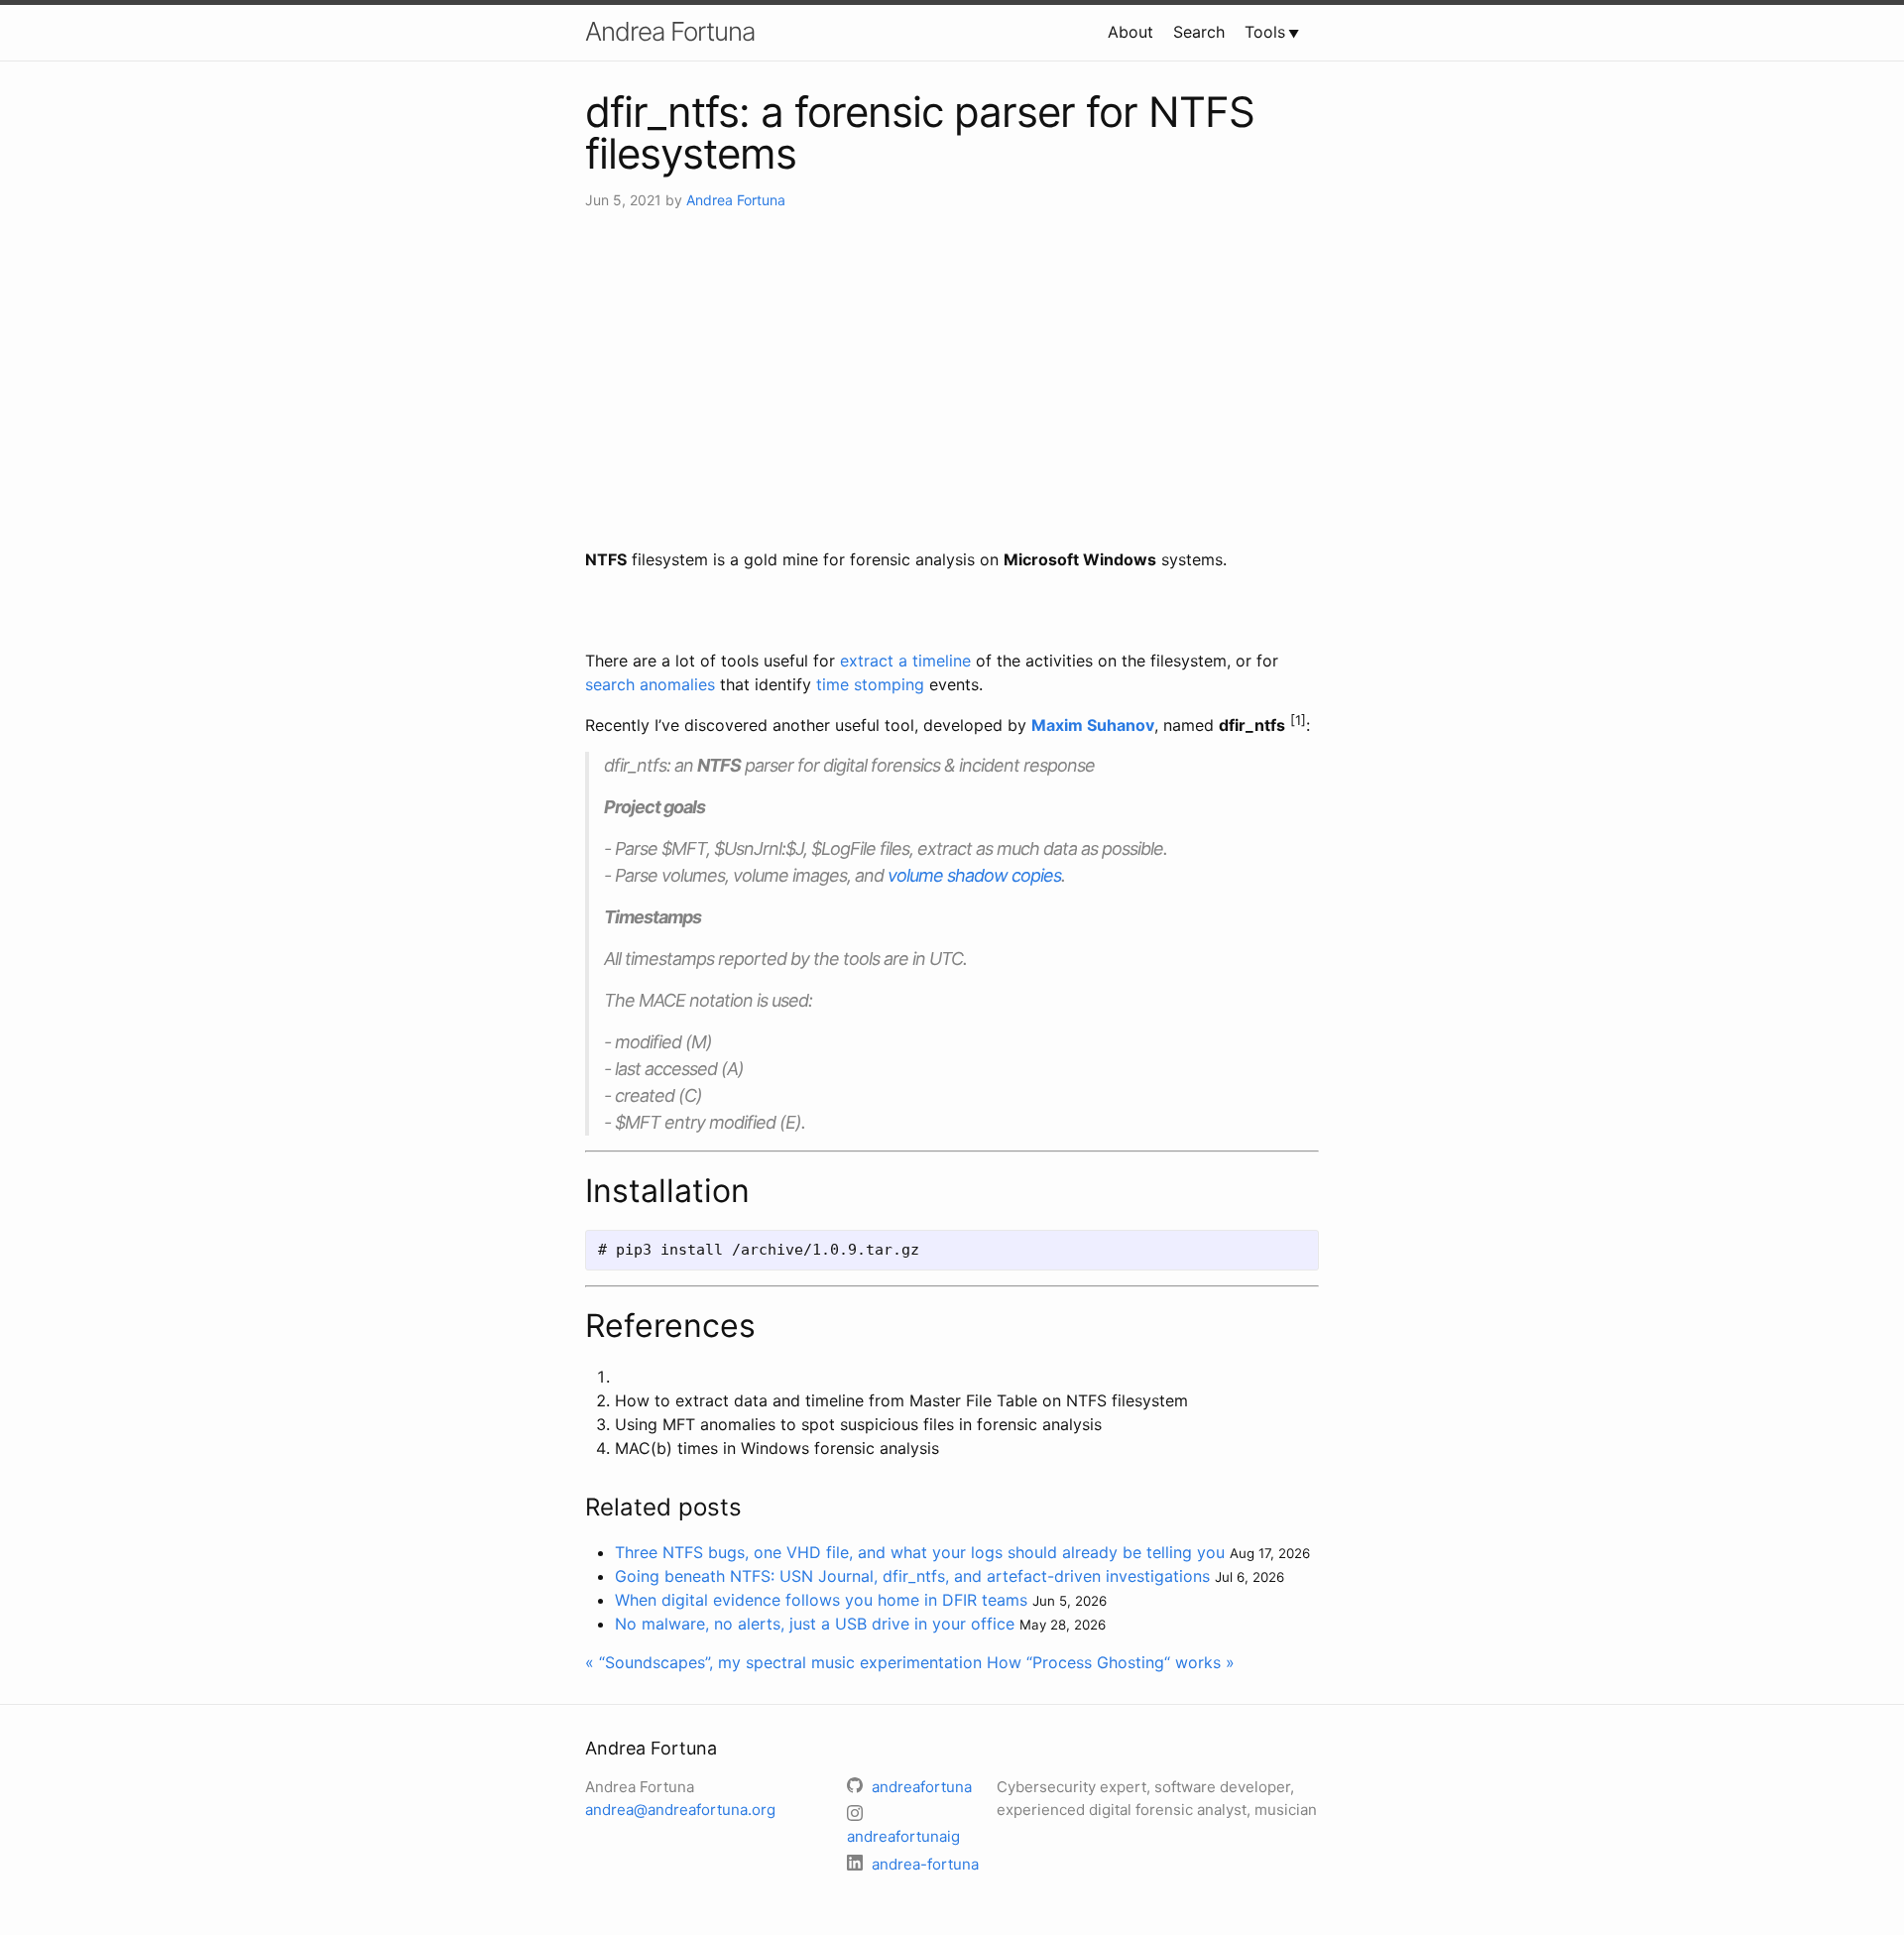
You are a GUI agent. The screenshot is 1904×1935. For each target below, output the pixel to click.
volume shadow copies (974, 875)
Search (1199, 32)
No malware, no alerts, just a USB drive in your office (815, 1624)
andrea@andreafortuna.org (680, 1810)
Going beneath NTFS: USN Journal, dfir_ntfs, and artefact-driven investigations (912, 1576)
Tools (1265, 32)
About (1130, 32)
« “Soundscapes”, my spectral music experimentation (783, 1662)
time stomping (870, 684)
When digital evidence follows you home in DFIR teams (821, 1600)
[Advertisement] (952, 379)
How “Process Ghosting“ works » (1111, 1662)
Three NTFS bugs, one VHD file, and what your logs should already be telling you (920, 1552)
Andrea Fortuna (670, 31)
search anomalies (650, 684)
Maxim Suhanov (1093, 725)
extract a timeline (905, 661)
